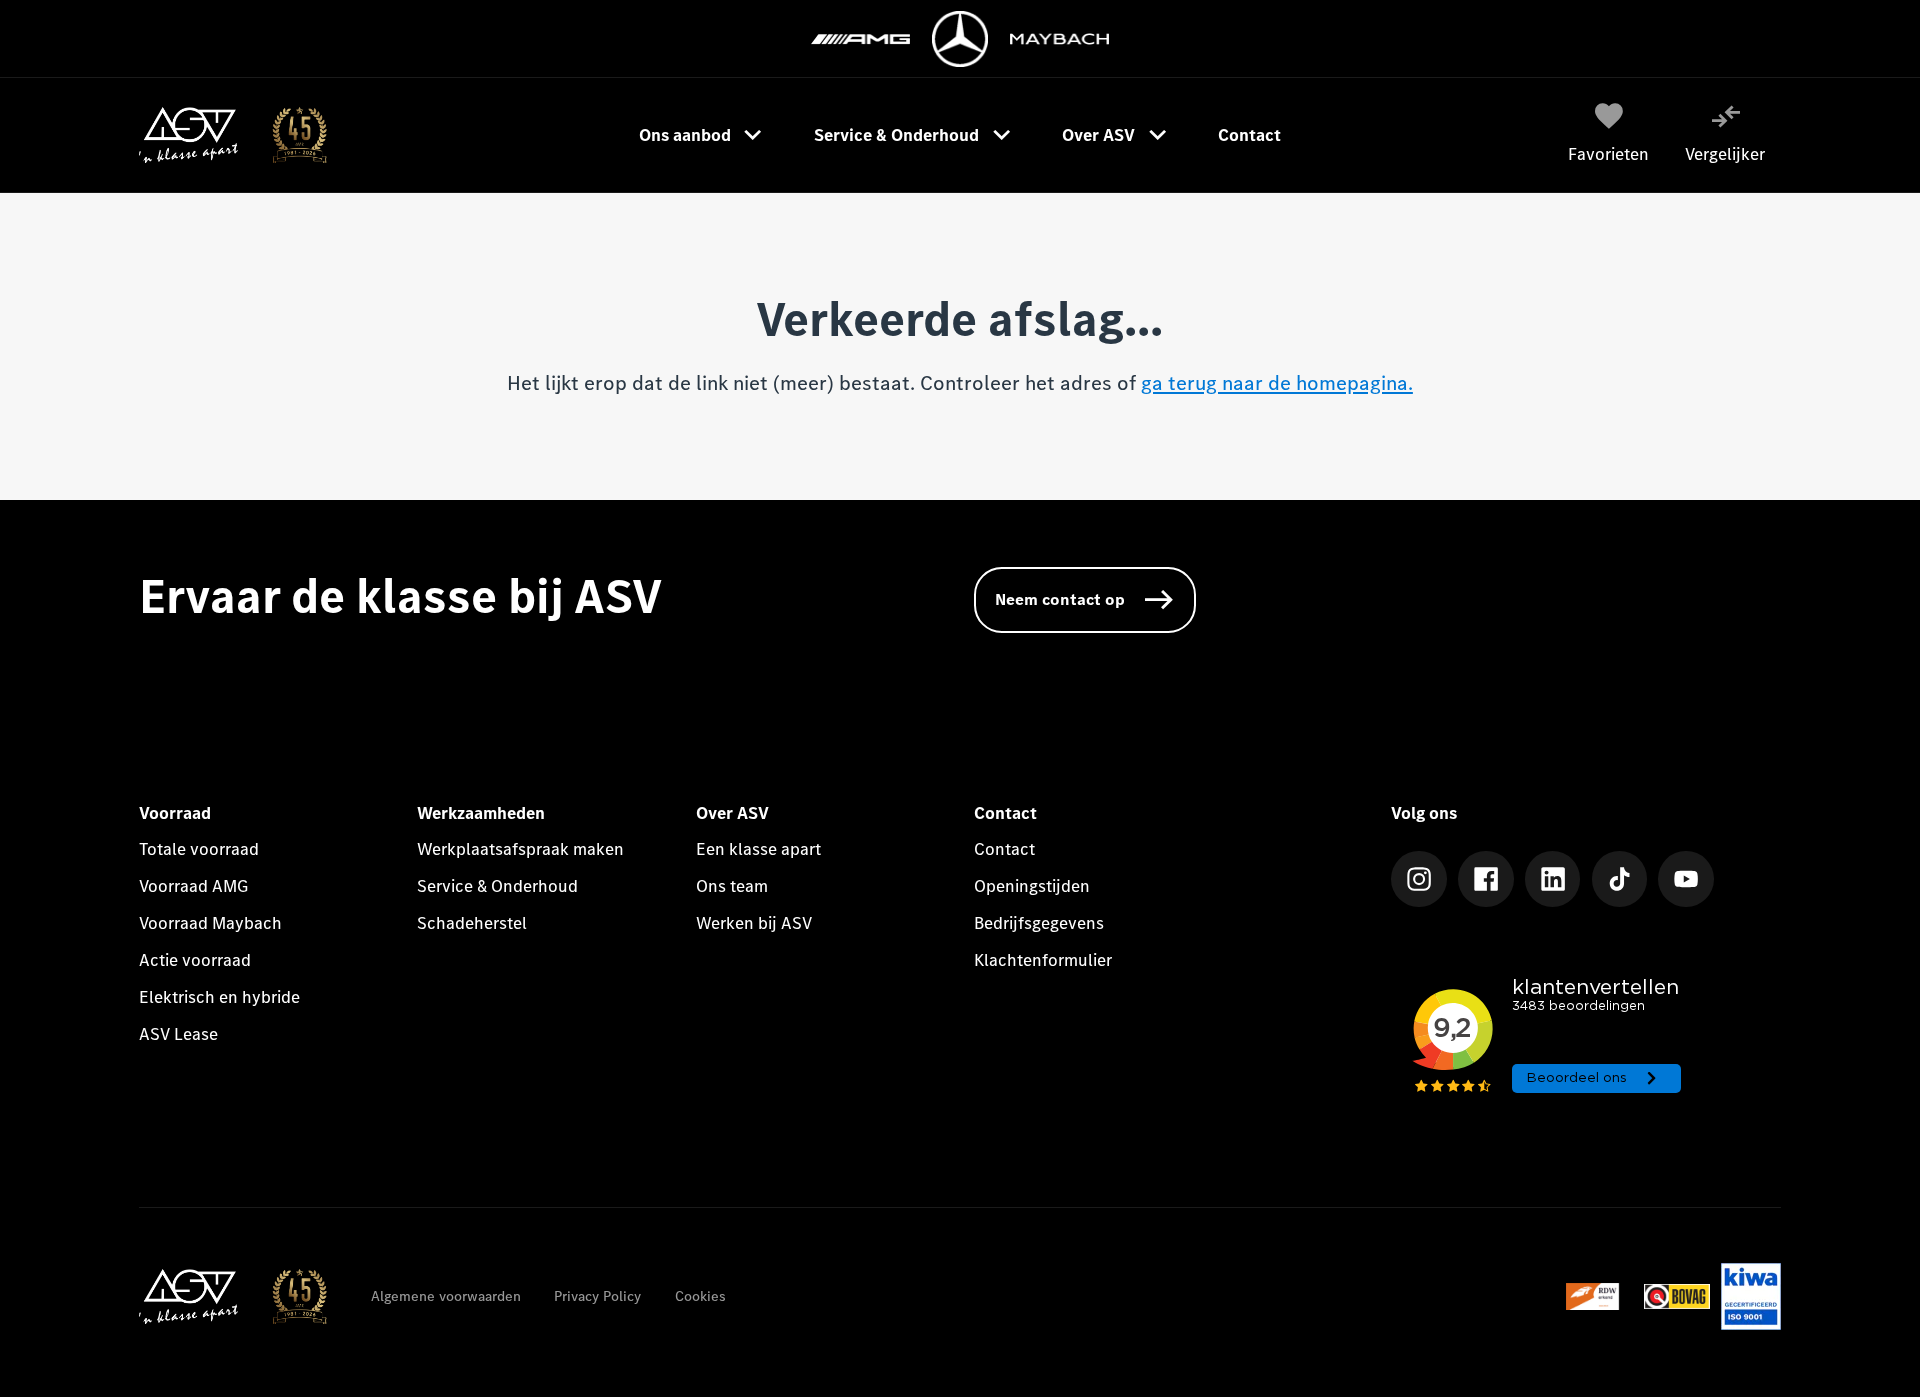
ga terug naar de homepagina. (1277, 383)
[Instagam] (1419, 879)
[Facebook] (1486, 879)
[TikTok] (1620, 879)
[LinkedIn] (1553, 879)
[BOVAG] (1677, 1296)
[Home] (232, 135)
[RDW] (1599, 1296)
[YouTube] (1686, 879)
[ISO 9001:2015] (1750, 1296)
